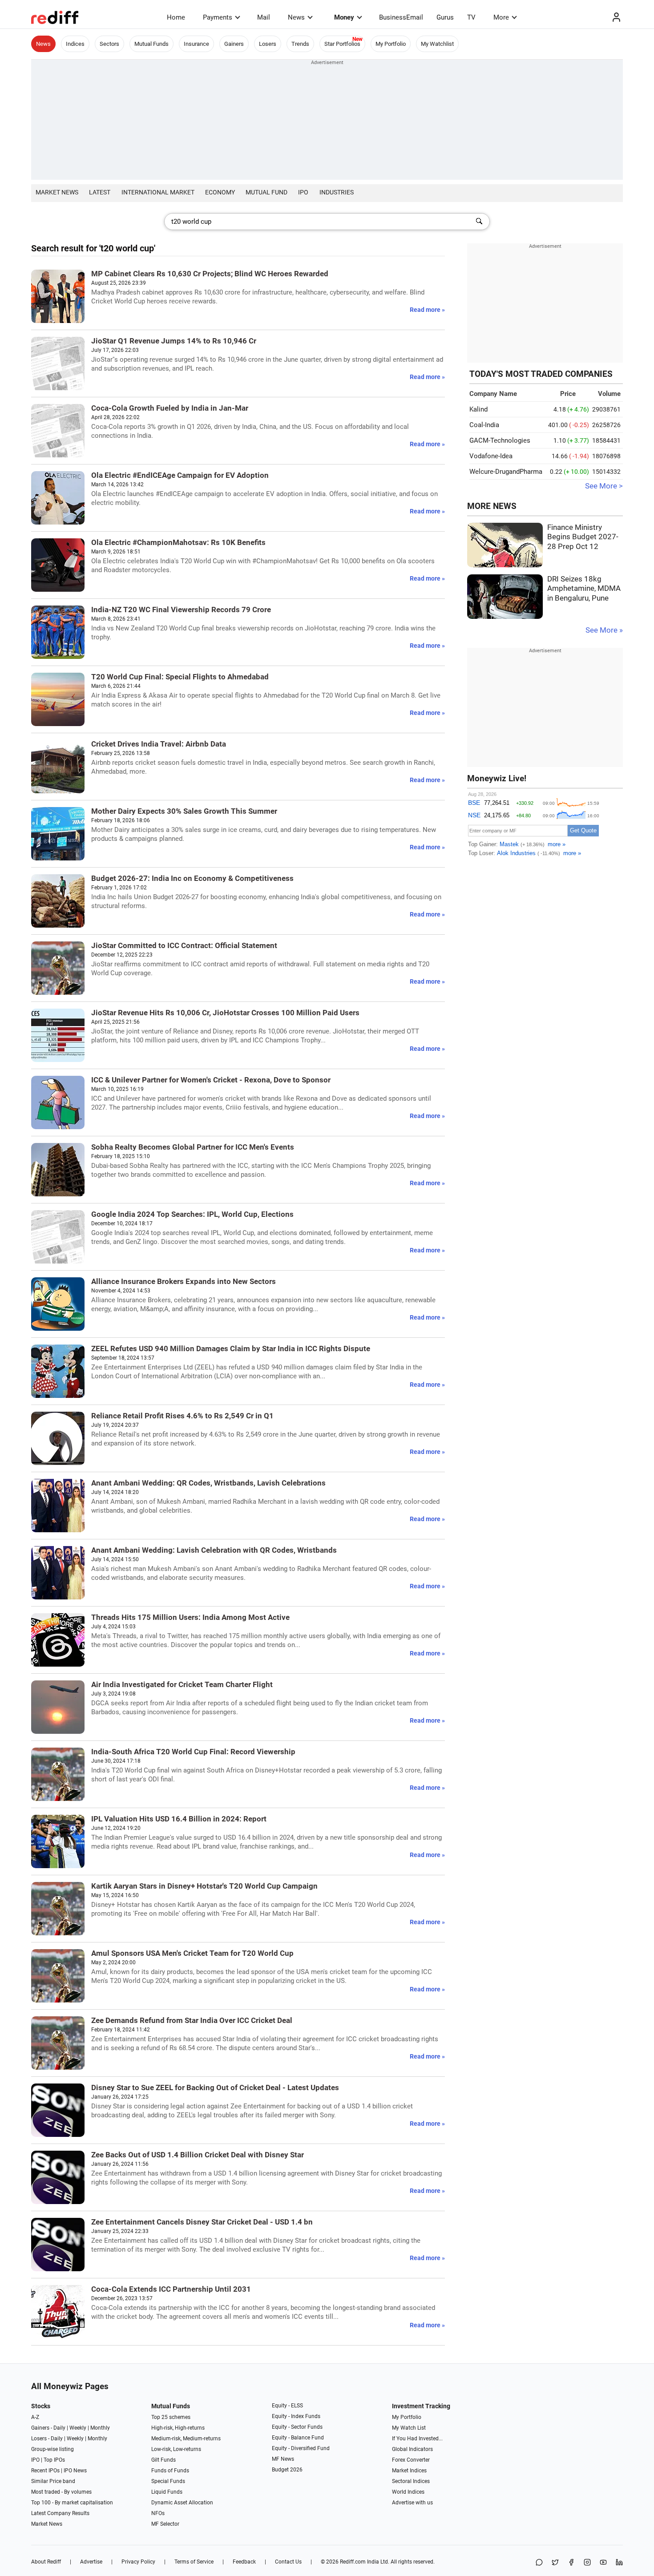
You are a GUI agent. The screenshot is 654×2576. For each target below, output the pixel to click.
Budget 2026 (287, 2470)
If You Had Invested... (417, 2439)
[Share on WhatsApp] (539, 2563)
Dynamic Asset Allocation (182, 2503)
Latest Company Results (60, 2513)
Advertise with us (412, 2503)
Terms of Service (194, 2562)
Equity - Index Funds (296, 2416)
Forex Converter (411, 2460)
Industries (337, 192)
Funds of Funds (170, 2471)
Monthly (100, 2428)
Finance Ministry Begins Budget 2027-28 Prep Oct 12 (583, 537)
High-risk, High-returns (178, 2428)
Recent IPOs (45, 2471)
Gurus (445, 17)
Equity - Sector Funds (297, 2427)
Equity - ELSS (287, 2406)
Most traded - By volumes (61, 2492)
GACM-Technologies (500, 440)
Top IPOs (54, 2460)
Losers (268, 44)
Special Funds (168, 2481)
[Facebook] (571, 2563)
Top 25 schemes (171, 2417)
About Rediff (46, 2562)
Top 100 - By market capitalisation (72, 2503)
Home (176, 17)
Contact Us (288, 2562)
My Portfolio (391, 44)
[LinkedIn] (619, 2563)
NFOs (158, 2513)
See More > (604, 486)
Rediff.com (353, 2562)
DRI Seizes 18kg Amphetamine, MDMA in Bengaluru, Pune (584, 589)
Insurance (196, 44)
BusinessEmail (401, 17)
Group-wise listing (52, 2449)
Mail (264, 17)
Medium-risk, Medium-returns (186, 2439)
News (296, 17)
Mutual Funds (151, 44)
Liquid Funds (167, 2492)
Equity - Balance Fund (298, 2438)
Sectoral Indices (411, 2481)
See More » (604, 630)
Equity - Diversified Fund (301, 2448)
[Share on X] (555, 2563)
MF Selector (165, 2524)
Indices (75, 44)
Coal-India (484, 425)
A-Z (35, 2417)
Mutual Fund (266, 192)
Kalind (478, 409)
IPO (303, 192)
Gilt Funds (163, 2460)
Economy (220, 192)
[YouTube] (603, 2563)
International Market (158, 192)
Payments (218, 17)
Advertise (91, 2562)
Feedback (244, 2562)
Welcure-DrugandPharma (506, 472)
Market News (57, 192)
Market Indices (409, 2471)
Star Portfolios (342, 44)
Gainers (234, 44)
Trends (300, 44)
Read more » (427, 310)
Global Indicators (412, 2449)
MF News (283, 2459)
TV (471, 17)
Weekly (78, 2428)
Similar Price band (53, 2481)
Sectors (109, 44)
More (501, 17)
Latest (100, 192)
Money (344, 17)
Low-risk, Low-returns (176, 2449)
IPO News (75, 2471)
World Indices (408, 2492)
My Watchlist (437, 44)
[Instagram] (587, 2563)
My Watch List (409, 2428)
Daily (59, 2428)
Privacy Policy (138, 2562)
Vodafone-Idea (491, 456)
